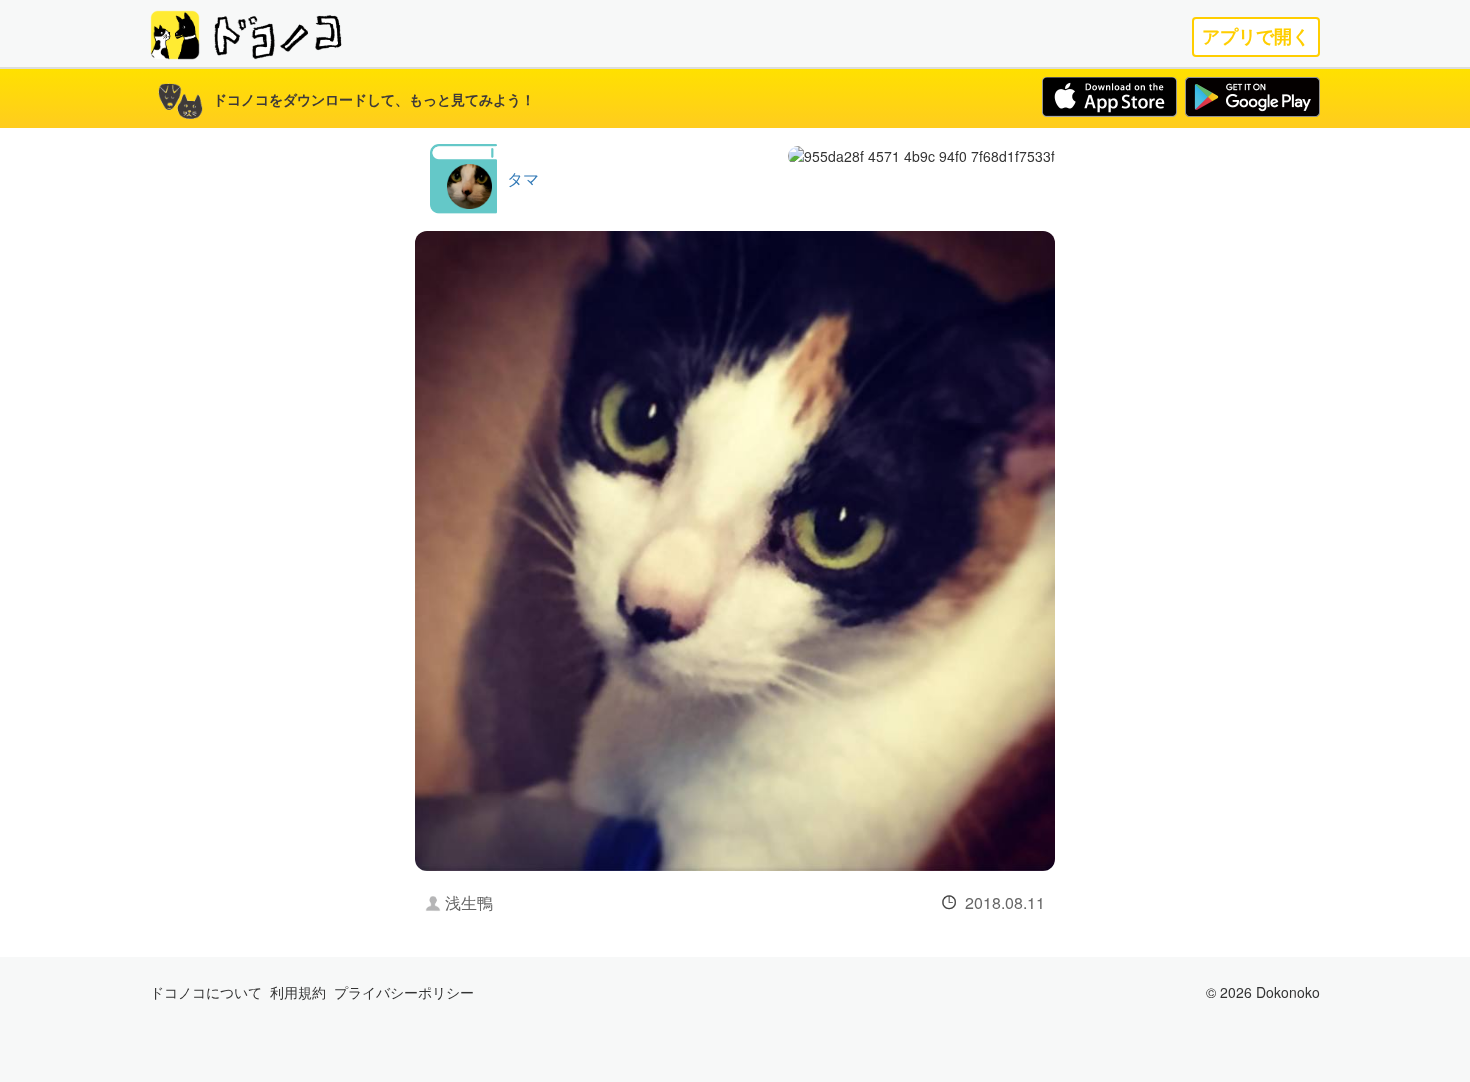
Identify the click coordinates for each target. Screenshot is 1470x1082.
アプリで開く (1256, 36)
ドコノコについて (206, 992)
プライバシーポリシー (404, 992)
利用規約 (298, 992)
